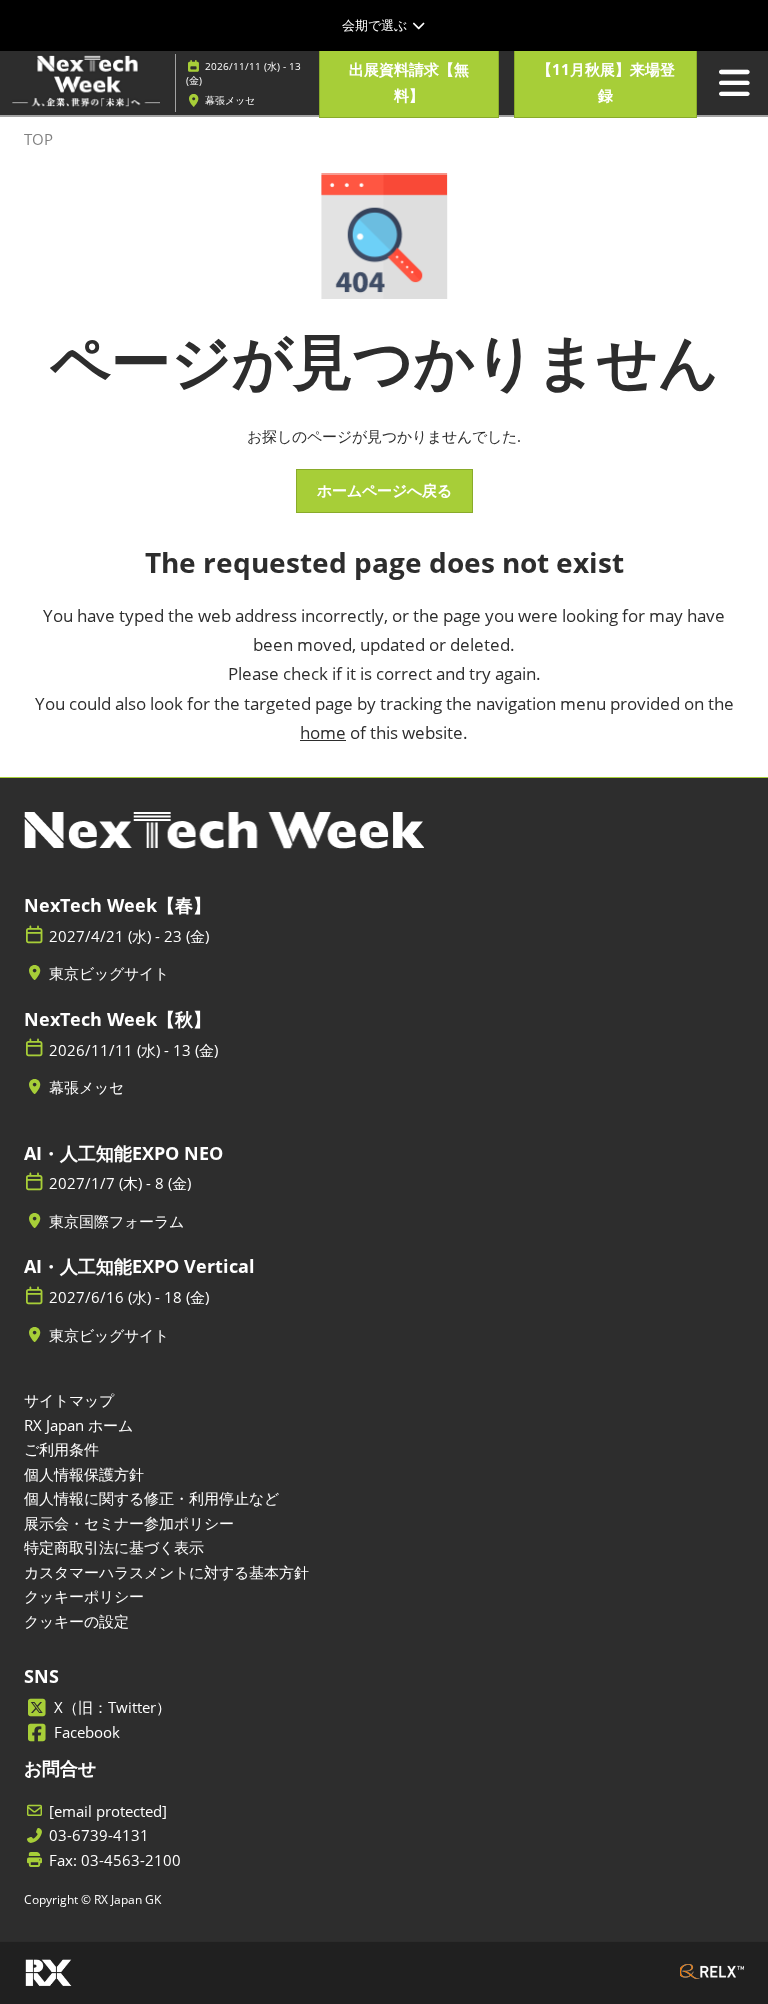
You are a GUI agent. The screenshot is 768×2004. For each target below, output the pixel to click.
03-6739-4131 (99, 1835)
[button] (409, 82)
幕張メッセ (230, 100)
